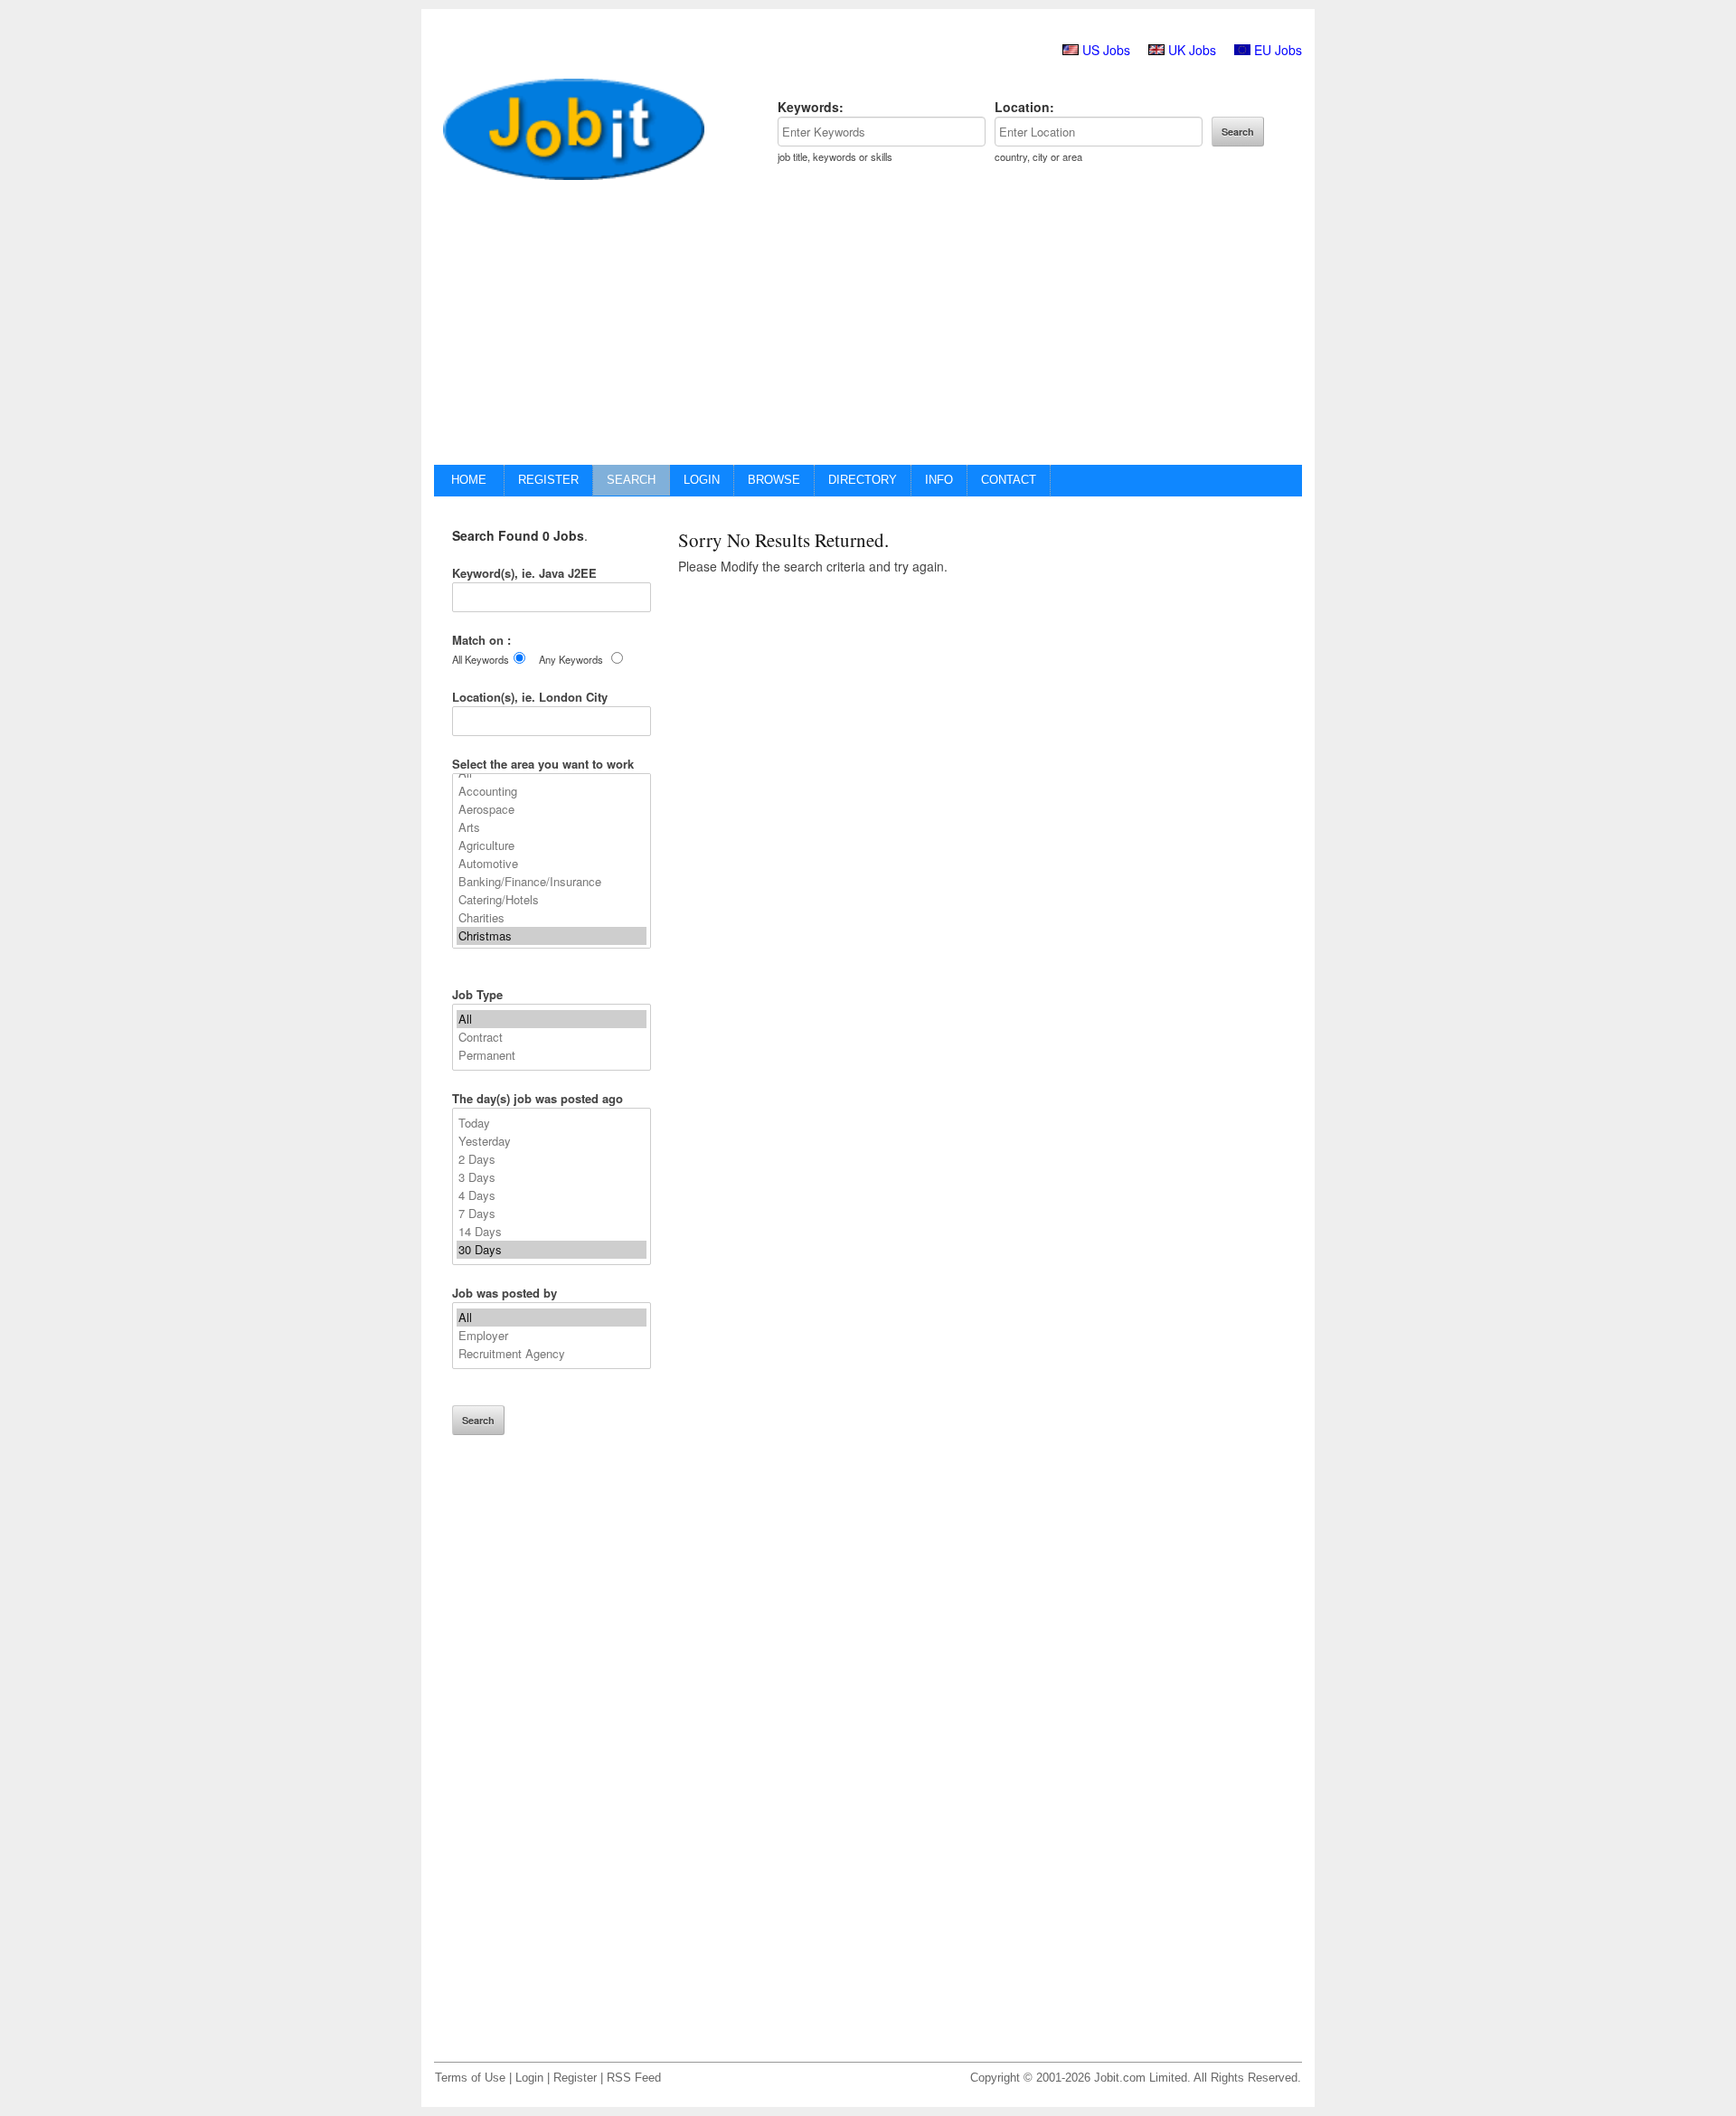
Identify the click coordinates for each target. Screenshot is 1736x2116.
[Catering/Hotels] (552, 900)
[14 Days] (552, 1232)
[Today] (552, 1123)
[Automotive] (552, 864)
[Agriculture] (552, 845)
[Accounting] (552, 791)
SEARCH (631, 480)
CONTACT (1009, 480)
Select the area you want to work (543, 764)
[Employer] (552, 1336)
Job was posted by (505, 1293)
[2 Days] (552, 1159)
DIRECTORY (863, 480)
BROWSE (774, 480)
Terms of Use (470, 2078)
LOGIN (702, 480)
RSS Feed (634, 2078)
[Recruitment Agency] (552, 1354)
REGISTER (548, 480)
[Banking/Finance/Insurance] (552, 882)
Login (529, 2078)
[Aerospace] (552, 809)
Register (575, 2078)
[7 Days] (552, 1214)
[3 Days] (552, 1177)
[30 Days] (552, 1250)
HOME (469, 480)
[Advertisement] (868, 329)
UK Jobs (1192, 50)
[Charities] (552, 918)
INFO (939, 480)
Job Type (477, 994)
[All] (552, 1019)
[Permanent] (552, 1055)
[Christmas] (552, 936)
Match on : (481, 640)
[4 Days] (552, 1195)
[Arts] (552, 827)
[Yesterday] (552, 1141)
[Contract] (552, 1037)
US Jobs (1106, 50)
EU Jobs (1278, 50)
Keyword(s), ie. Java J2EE (524, 573)
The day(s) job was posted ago (538, 1098)
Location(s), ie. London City (530, 697)
